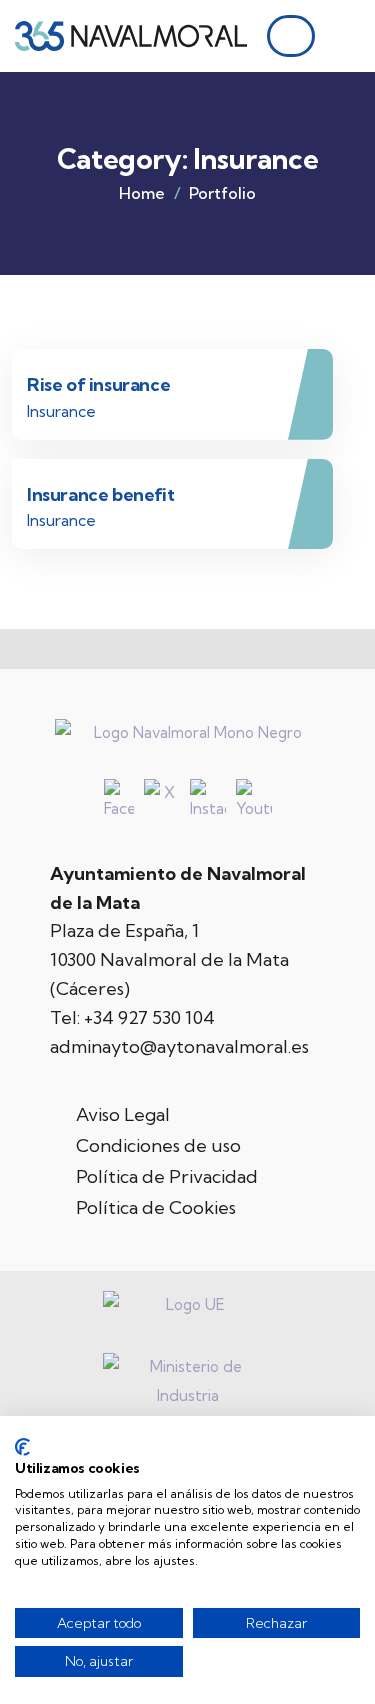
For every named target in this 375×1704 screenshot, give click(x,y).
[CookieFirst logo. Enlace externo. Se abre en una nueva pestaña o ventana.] (22, 1447)
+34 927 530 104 (149, 1017)
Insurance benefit (100, 494)
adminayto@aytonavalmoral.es (179, 1046)
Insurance (61, 411)
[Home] (131, 36)
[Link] (346, 41)
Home (142, 193)
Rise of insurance (98, 384)
